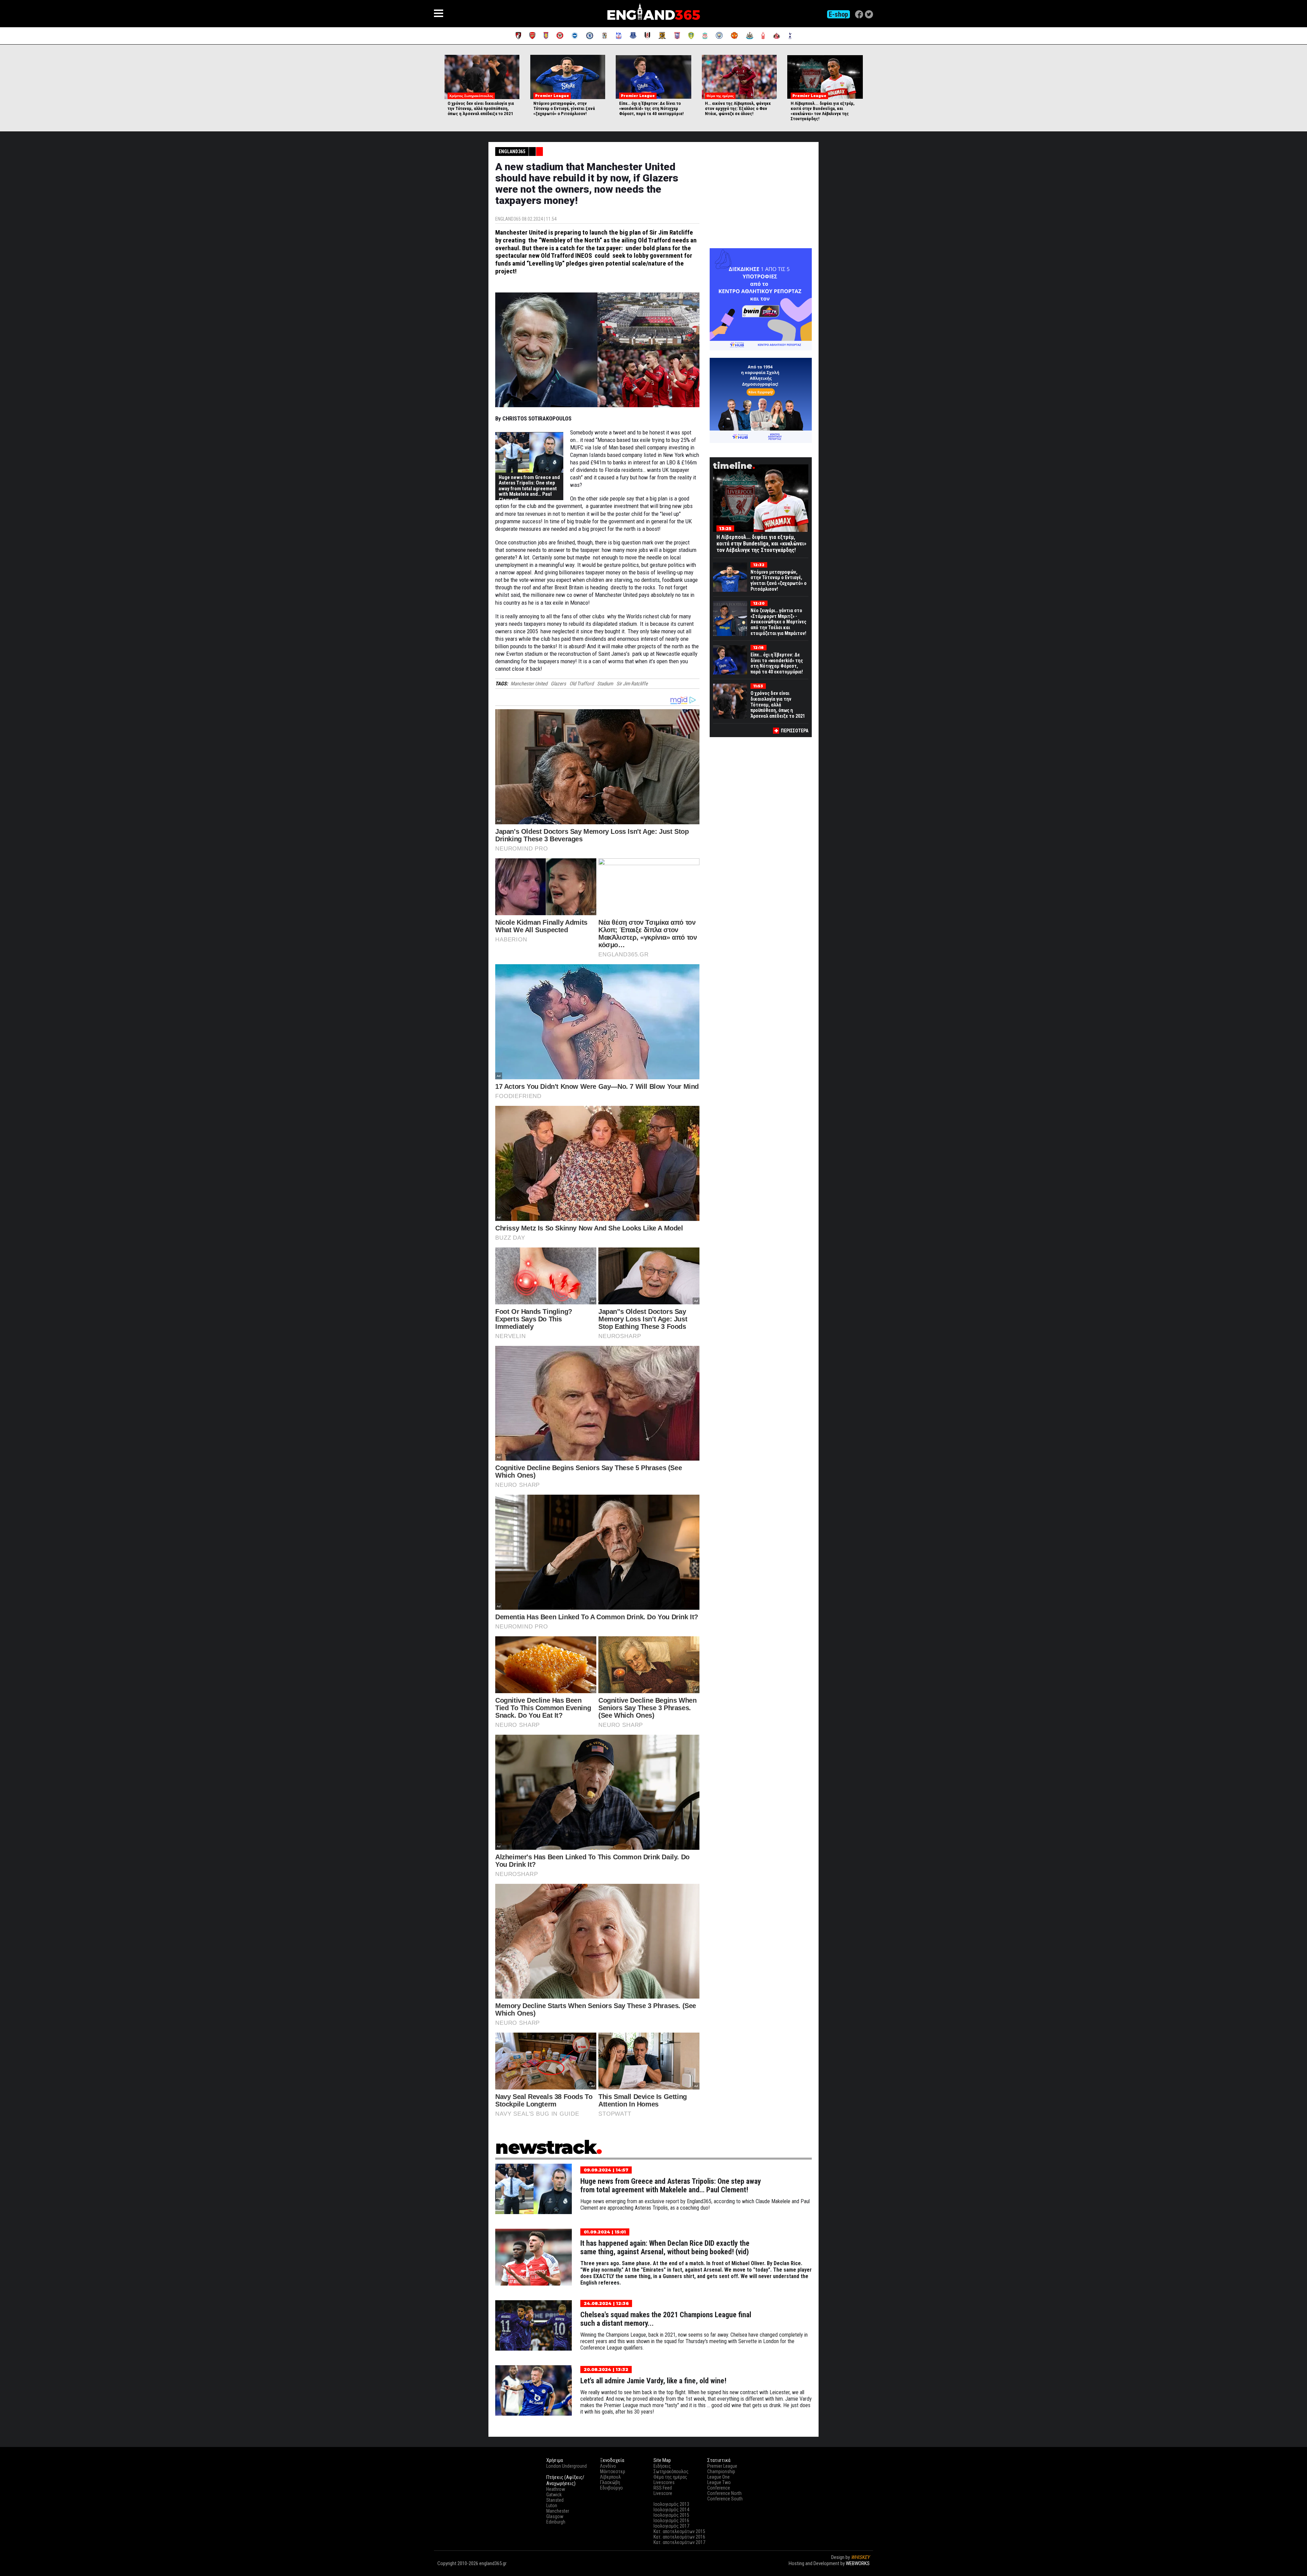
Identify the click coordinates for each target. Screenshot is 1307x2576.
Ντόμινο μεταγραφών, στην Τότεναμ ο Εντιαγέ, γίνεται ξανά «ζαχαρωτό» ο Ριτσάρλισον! (564, 108)
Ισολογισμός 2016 (671, 2521)
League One (719, 2477)
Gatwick (554, 2495)
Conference (719, 2488)
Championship (721, 2471)
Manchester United (529, 684)
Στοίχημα (860, 2570)
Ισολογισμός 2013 (671, 2504)
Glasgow (555, 2516)
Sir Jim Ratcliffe (632, 684)
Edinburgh (556, 2522)
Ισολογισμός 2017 (671, 2526)
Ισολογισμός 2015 (671, 2515)
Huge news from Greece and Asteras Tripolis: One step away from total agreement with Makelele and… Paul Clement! (529, 489)
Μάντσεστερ (613, 2471)
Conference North (724, 2493)
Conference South (725, 2499)
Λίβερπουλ (610, 2477)
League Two (719, 2482)
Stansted (555, 2500)
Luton (552, 2506)
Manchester (558, 2511)
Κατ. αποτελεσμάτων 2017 (679, 2542)
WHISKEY (860, 2557)
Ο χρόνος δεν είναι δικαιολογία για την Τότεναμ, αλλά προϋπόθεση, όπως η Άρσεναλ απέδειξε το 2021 (481, 108)
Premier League (722, 2466)
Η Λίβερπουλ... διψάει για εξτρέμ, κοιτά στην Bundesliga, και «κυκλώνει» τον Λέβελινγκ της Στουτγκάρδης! (823, 111)
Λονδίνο (608, 2466)
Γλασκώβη (610, 2482)
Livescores (664, 2482)
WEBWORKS (858, 2563)
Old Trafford (582, 684)
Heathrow (556, 2489)
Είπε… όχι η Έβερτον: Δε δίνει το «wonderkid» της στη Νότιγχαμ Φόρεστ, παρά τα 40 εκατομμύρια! (651, 108)
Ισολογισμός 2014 (671, 2510)
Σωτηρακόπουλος (671, 2471)
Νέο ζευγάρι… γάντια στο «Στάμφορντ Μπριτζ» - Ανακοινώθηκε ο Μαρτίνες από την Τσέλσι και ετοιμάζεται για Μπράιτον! (778, 622)
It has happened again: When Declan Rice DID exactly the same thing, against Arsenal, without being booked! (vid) (665, 2247)
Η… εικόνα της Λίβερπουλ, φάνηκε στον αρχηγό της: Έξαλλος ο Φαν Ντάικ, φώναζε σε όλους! (738, 108)
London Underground (567, 2466)
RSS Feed (663, 2488)
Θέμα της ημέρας (670, 2477)
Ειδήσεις (662, 2466)
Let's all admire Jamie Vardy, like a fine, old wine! (653, 2381)
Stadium (605, 684)
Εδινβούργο (611, 2488)
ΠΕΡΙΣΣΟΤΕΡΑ (795, 731)
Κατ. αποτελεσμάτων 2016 (679, 2537)
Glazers (558, 684)
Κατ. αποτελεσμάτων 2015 (679, 2531)
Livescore (663, 2493)
